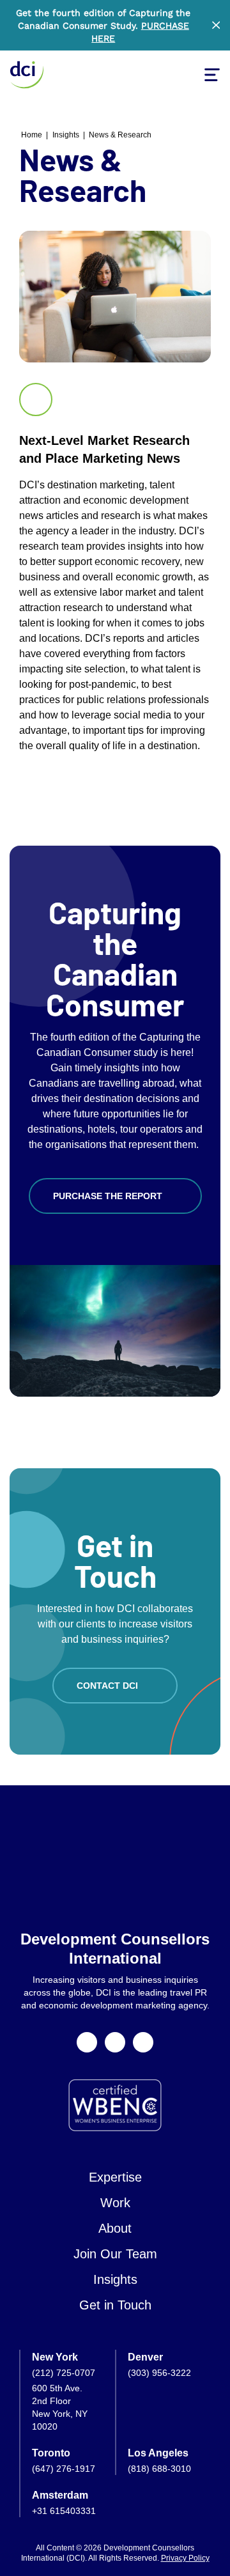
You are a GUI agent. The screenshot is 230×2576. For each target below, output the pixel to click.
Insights (66, 135)
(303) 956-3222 (159, 2373)
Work (115, 2203)
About (115, 2228)
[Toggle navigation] (212, 75)
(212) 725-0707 (64, 2373)
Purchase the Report (108, 1196)
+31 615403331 (64, 2511)
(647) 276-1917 (64, 2469)
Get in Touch (115, 2305)
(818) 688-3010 (159, 2469)
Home (32, 135)
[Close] (216, 25)
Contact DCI (107, 1686)
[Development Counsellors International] (27, 75)
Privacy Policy (185, 2558)
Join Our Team (115, 2254)
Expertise (115, 2177)
